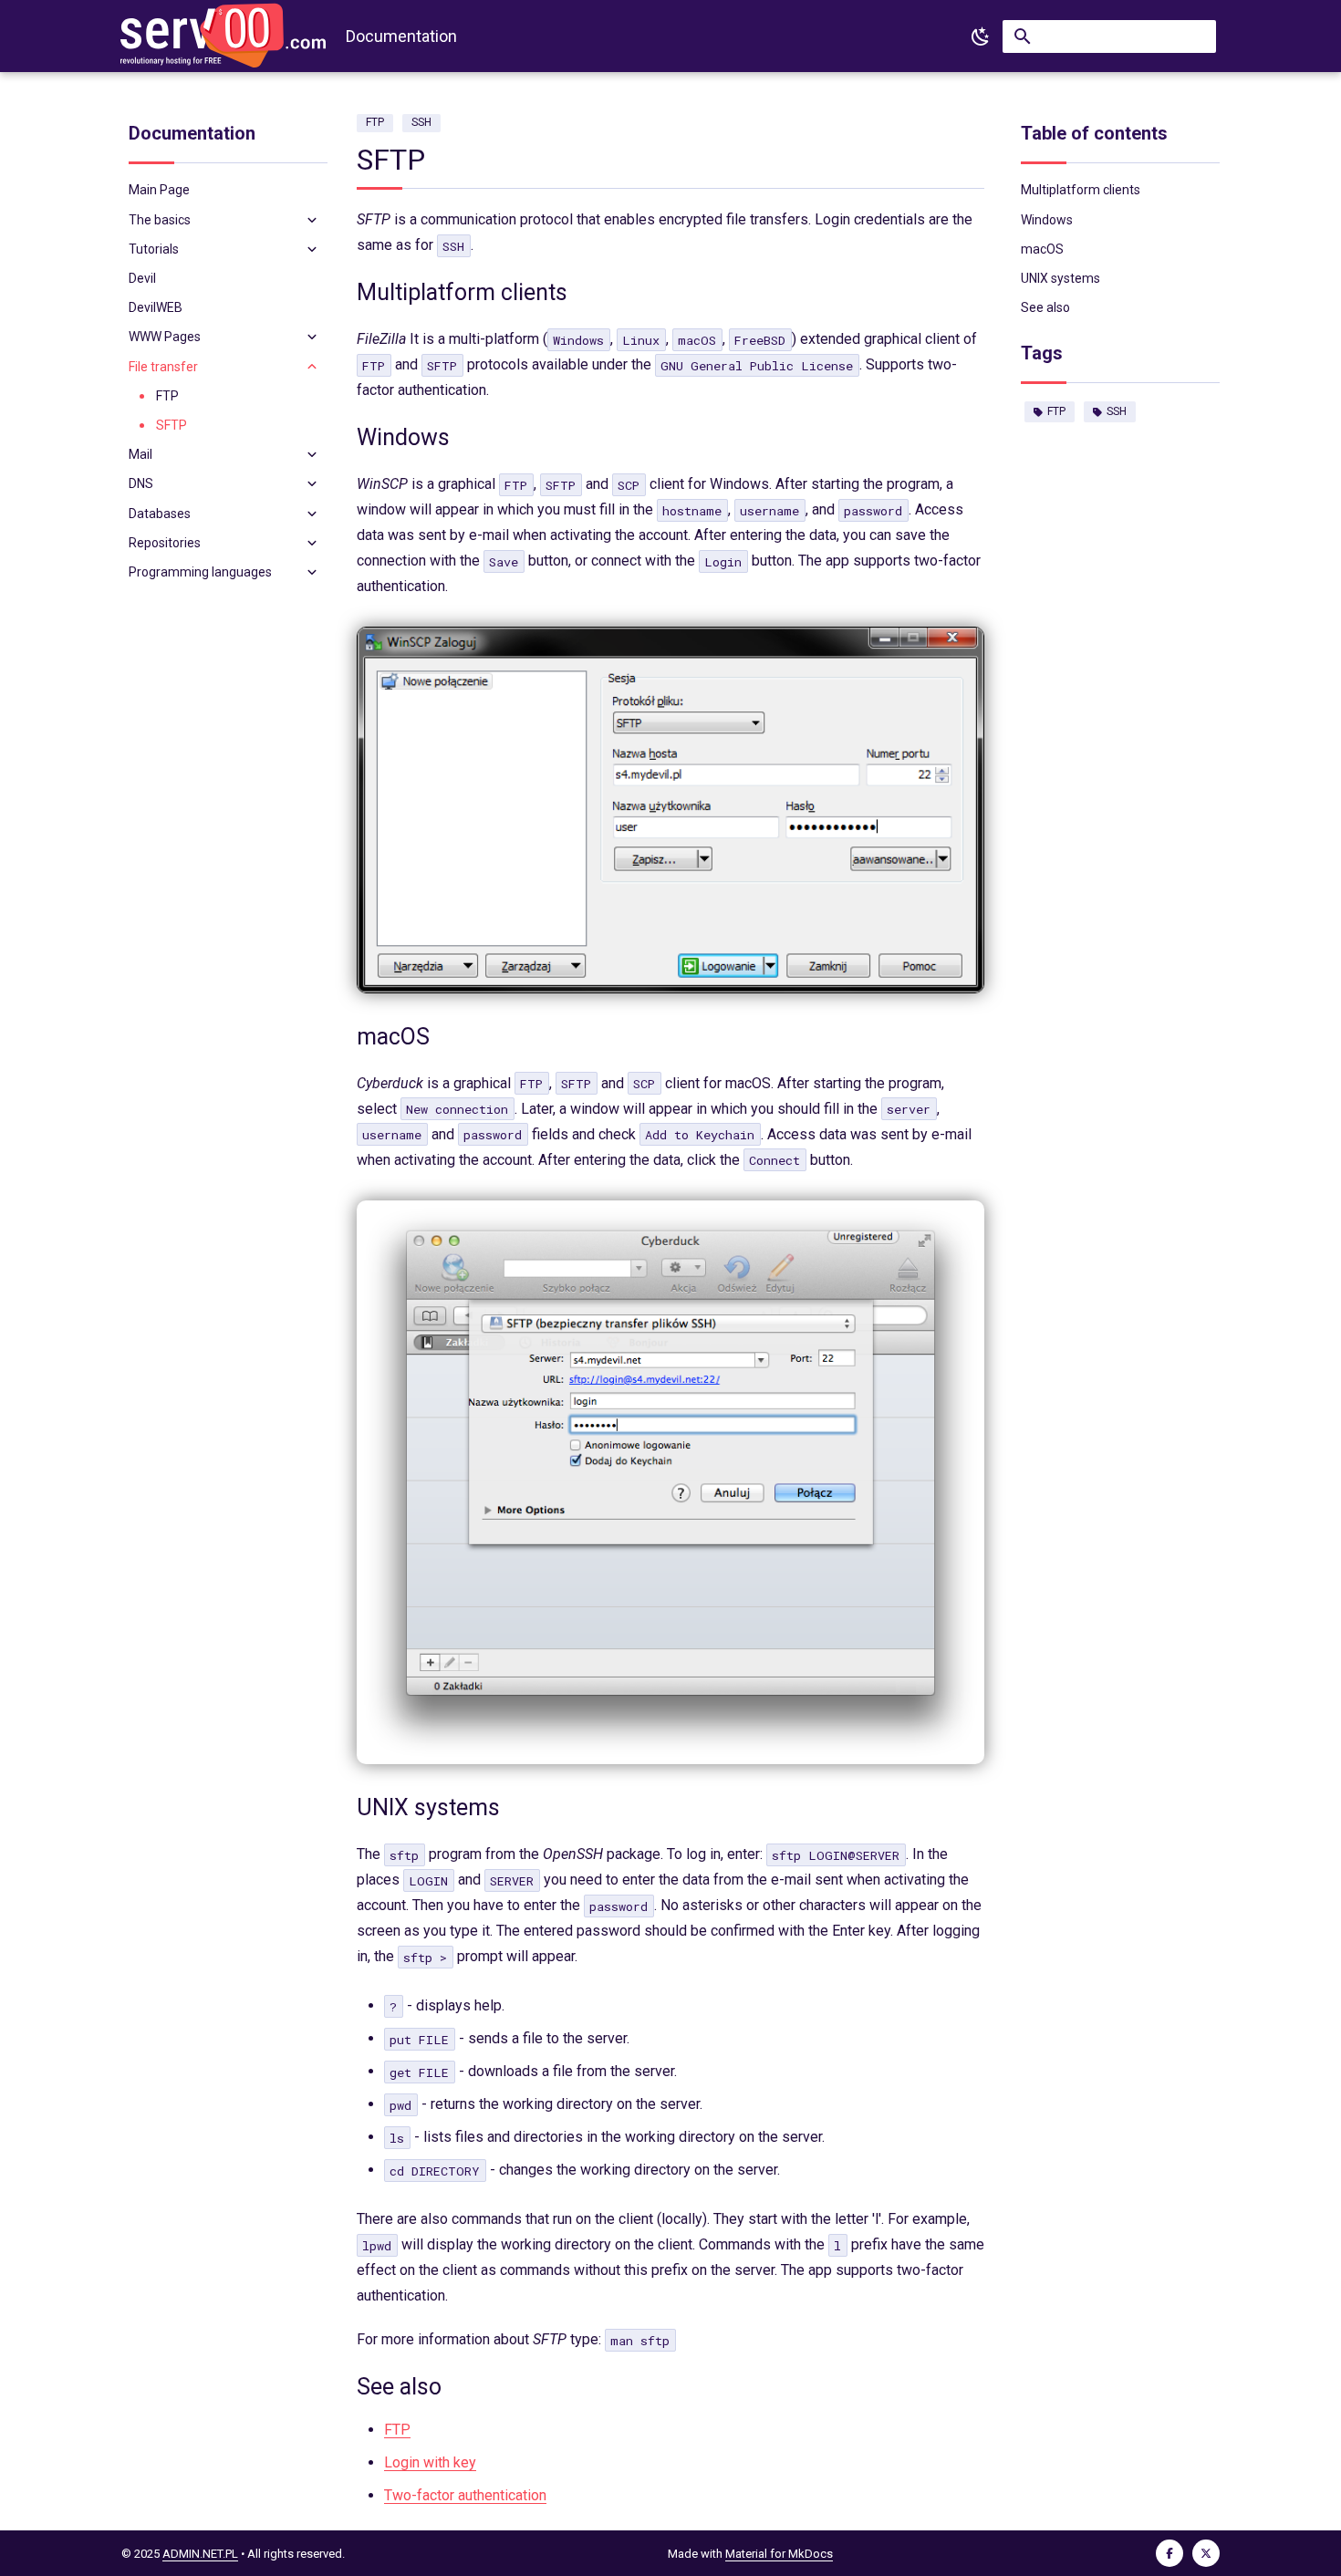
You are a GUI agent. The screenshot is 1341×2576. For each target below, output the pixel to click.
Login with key (430, 2462)
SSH (1117, 411)
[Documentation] (223, 36)
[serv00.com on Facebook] (1169, 2553)
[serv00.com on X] (1206, 2553)
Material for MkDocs (779, 2554)
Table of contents (1094, 133)
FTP (1056, 411)
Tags (1042, 353)
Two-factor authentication (465, 2495)
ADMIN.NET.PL (200, 2554)
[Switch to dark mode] (981, 36)
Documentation (192, 133)
